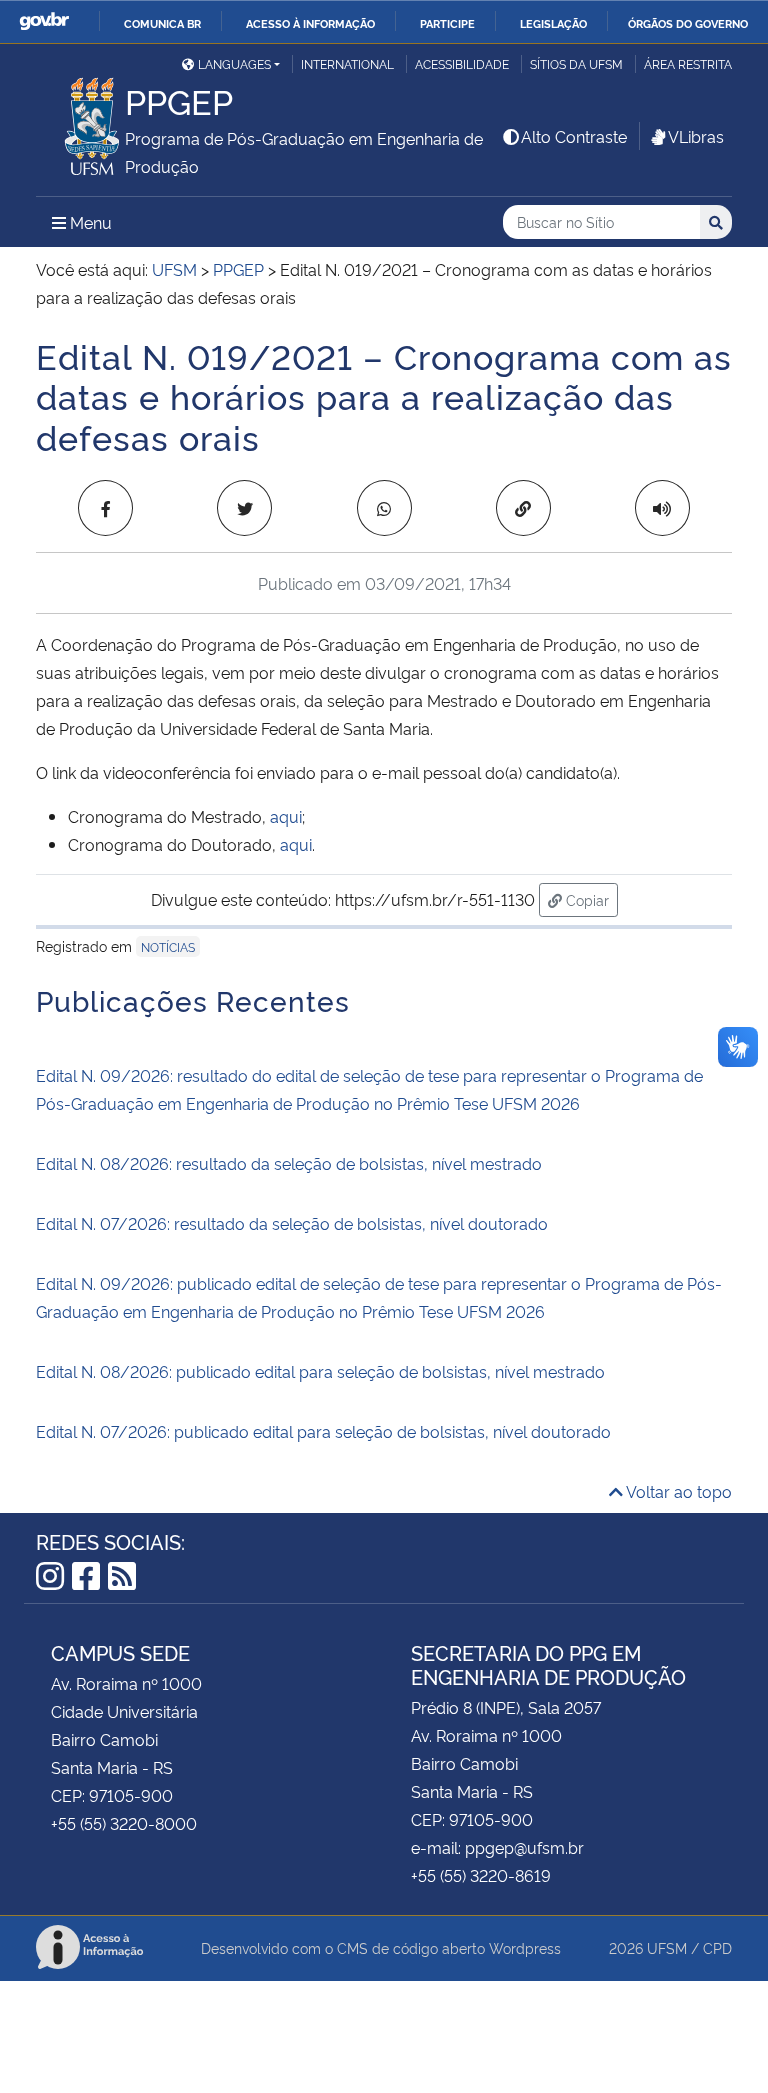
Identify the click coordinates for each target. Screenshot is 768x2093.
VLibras (696, 136)
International (347, 63)
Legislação (553, 23)
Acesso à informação (310, 23)
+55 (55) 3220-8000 (124, 1823)
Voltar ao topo (677, 1491)
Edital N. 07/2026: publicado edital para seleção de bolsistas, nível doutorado (323, 1431)
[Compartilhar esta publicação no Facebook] (105, 508)
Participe (447, 23)
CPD (717, 1947)
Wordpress (525, 1947)
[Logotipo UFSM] (80, 121)
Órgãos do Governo (688, 23)
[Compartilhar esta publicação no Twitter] (244, 508)
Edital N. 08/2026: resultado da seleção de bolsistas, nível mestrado (289, 1163)
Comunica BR (162, 23)
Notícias (168, 946)
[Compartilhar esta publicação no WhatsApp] (384, 508)
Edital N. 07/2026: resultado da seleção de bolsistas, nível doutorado (292, 1223)
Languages (234, 63)
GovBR (44, 21)
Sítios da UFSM (576, 63)
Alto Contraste (574, 136)
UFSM (667, 1947)
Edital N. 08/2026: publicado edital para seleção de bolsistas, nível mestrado (320, 1371)
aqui (286, 816)
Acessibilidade (462, 63)
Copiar (590, 899)
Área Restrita (688, 63)
